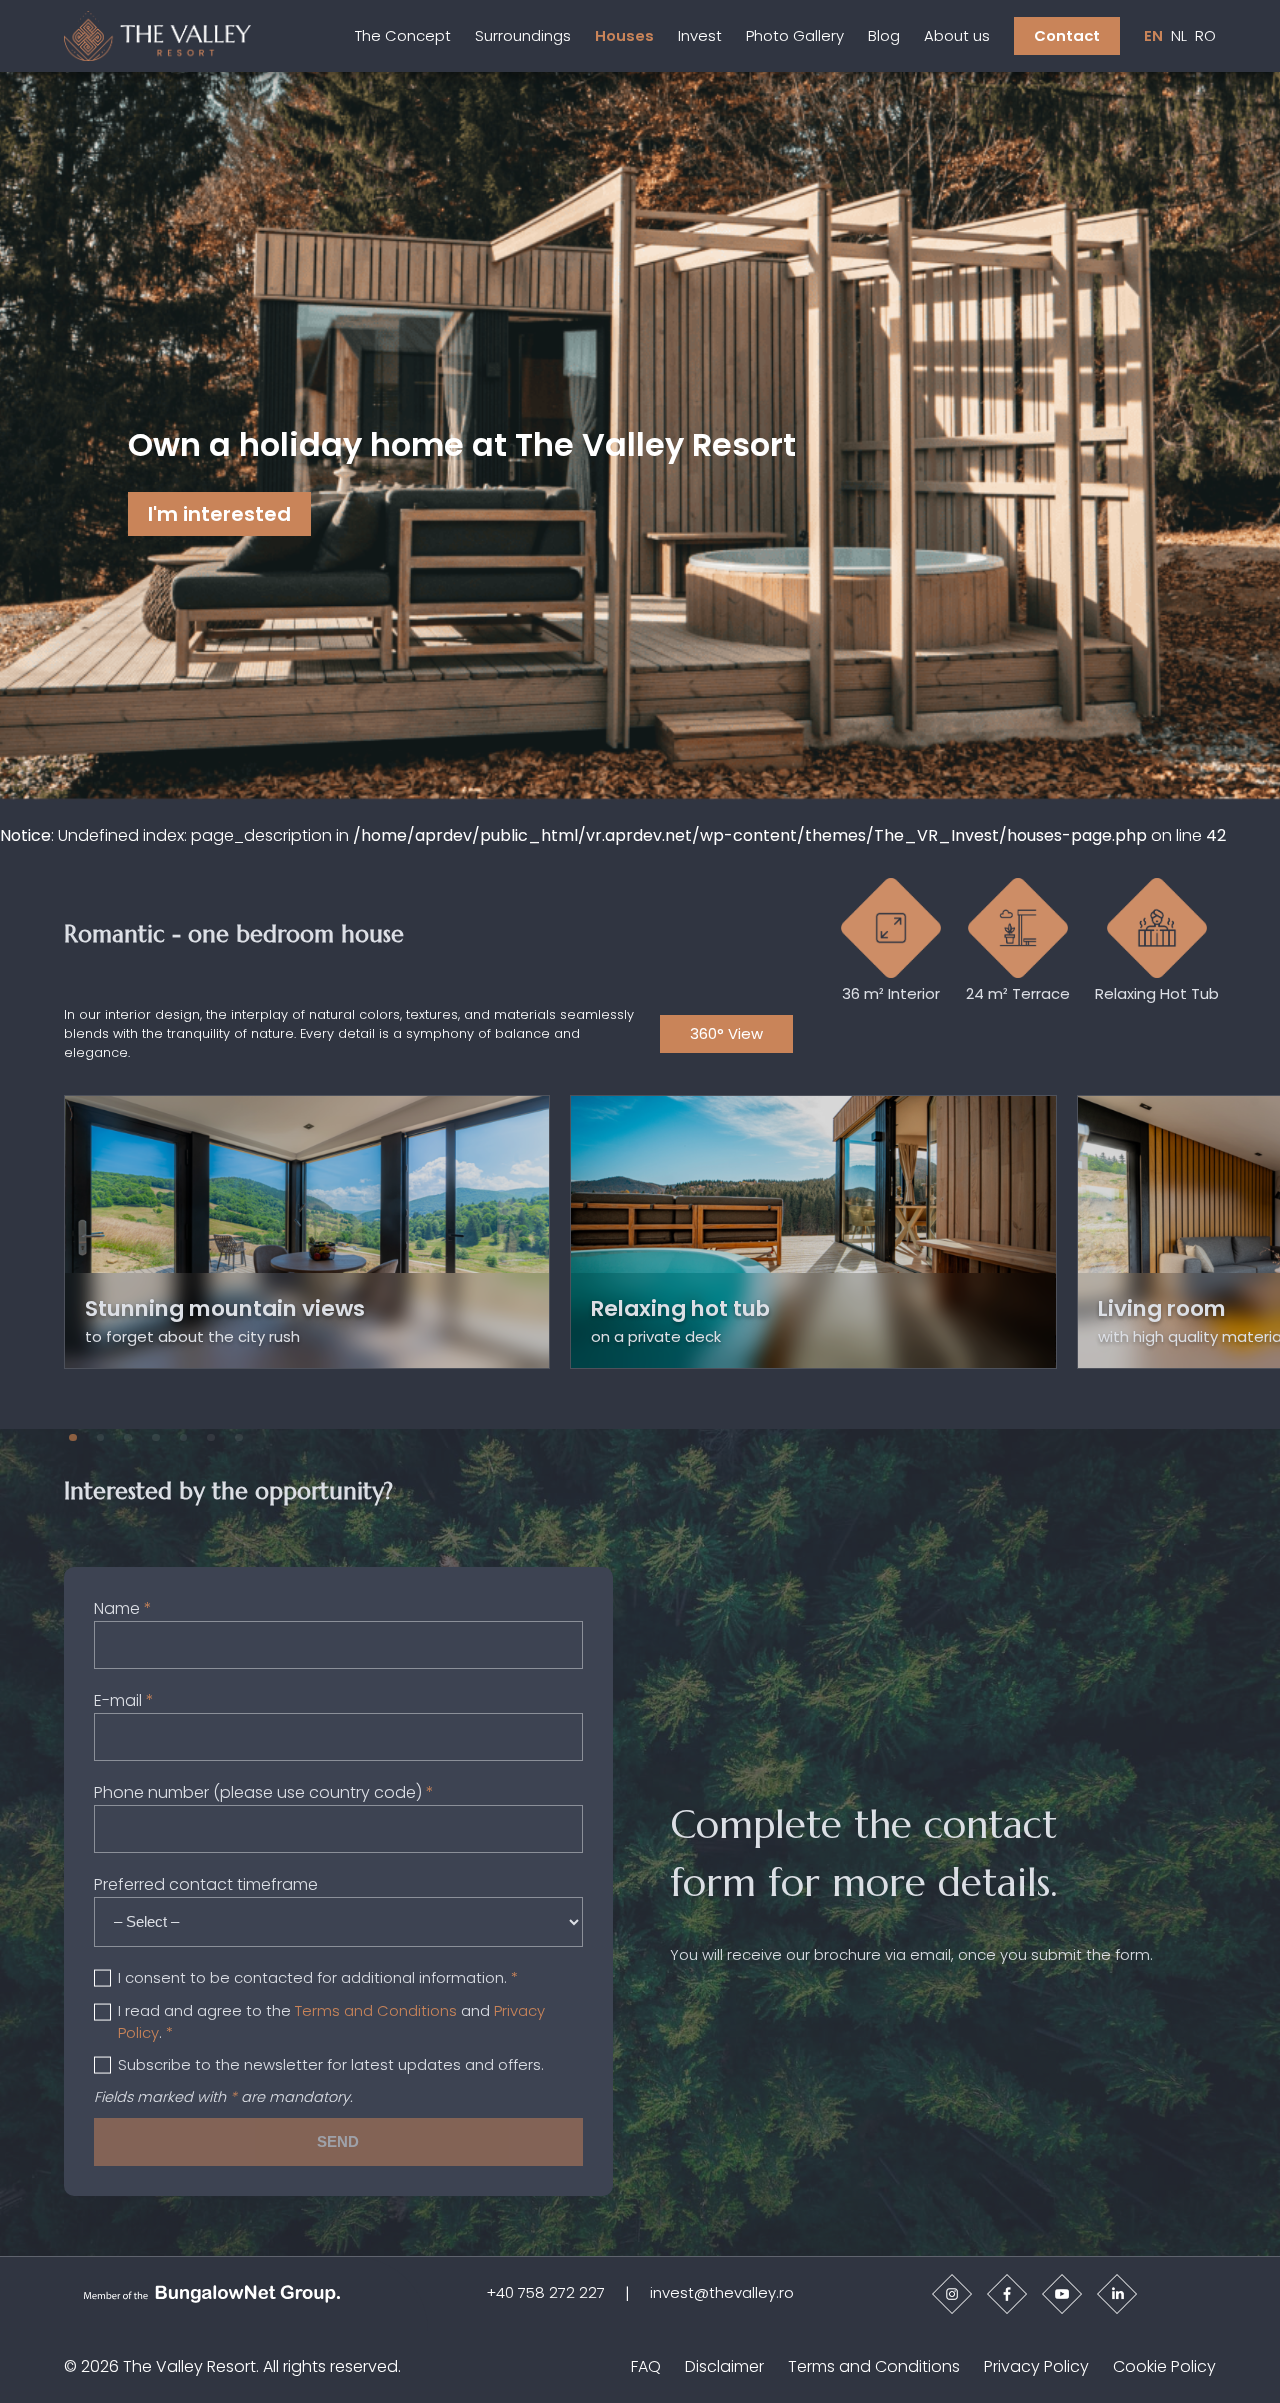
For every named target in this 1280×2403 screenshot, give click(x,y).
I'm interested (219, 514)
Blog (884, 35)
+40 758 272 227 (545, 2292)
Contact (1067, 35)
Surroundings (523, 35)
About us (957, 35)
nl (1179, 35)
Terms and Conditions (376, 2010)
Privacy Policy (1036, 2366)
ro (1205, 35)
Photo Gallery (795, 35)
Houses (624, 35)
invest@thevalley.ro (722, 2292)
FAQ (646, 2366)
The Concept (403, 35)
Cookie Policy (1164, 2366)
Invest (700, 35)
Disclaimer (724, 2366)
